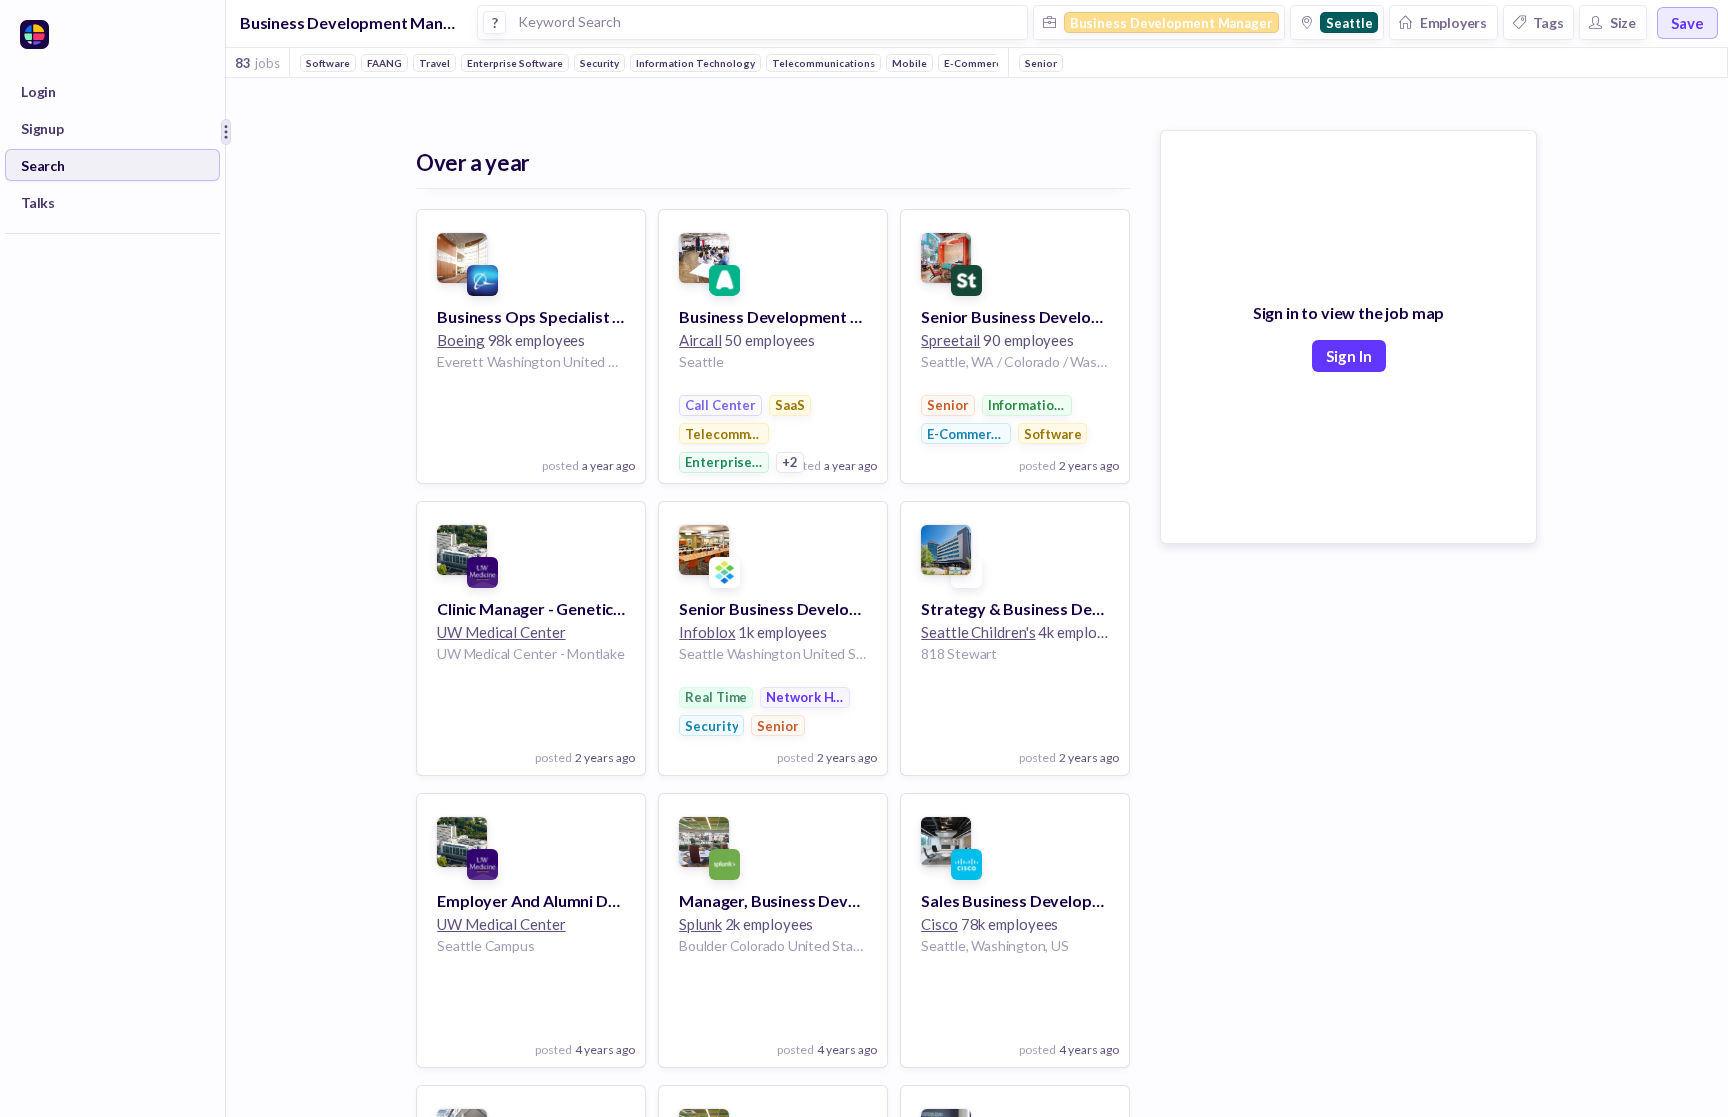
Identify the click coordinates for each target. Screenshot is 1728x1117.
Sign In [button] (1349, 356)
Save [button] (1687, 23)
